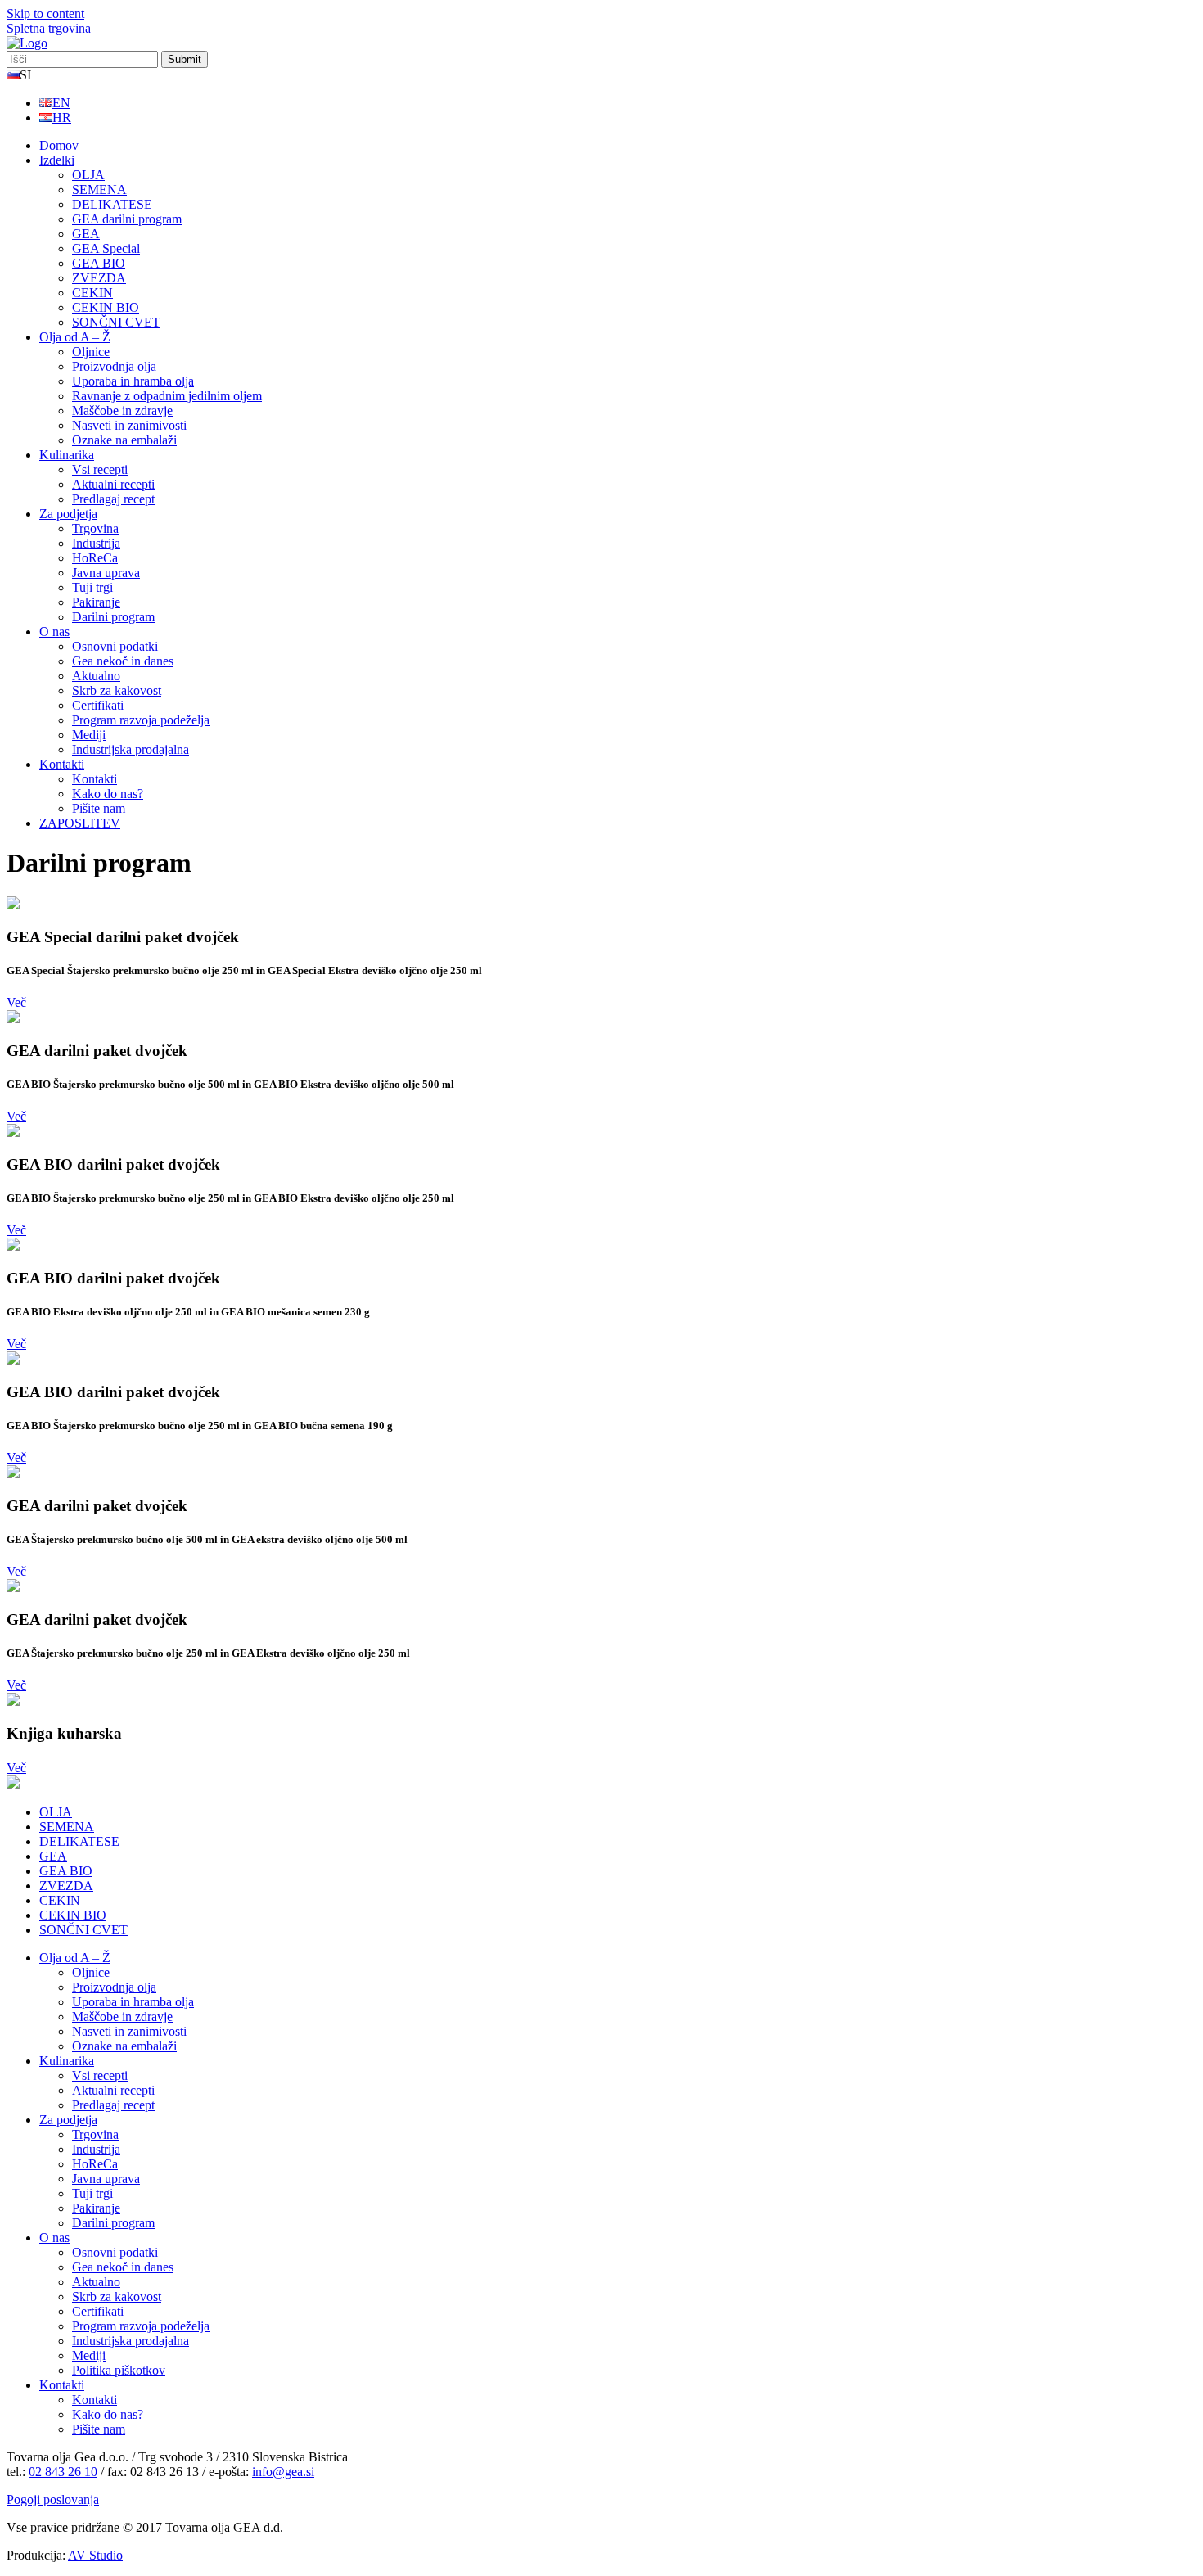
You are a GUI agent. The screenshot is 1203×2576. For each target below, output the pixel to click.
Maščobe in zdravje (122, 411)
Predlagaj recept (113, 499)
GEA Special (106, 248)
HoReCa (95, 558)
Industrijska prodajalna (131, 749)
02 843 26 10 (63, 2472)
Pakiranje (96, 602)
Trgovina (95, 528)
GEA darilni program (127, 219)
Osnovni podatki (115, 646)
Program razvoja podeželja (141, 720)
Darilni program (113, 617)
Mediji (89, 735)
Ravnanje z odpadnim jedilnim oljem (167, 396)
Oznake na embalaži (124, 440)
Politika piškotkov (119, 2370)
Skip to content (45, 14)
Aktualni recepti (113, 484)
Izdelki (57, 160)
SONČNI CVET (116, 322)
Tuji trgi (92, 587)
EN (61, 103)
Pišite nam (99, 808)
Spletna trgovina (49, 28)
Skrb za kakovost (117, 690)
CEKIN (92, 293)
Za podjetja (68, 514)
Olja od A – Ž (75, 337)
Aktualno (96, 676)
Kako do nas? (108, 794)
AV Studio (95, 2555)
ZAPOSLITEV (80, 823)
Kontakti (62, 764)
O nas (54, 632)
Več (16, 1002)
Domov (59, 145)
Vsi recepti (100, 469)
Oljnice (91, 352)
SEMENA (99, 189)
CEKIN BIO (106, 307)
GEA (86, 234)
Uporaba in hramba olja (133, 381)
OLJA (88, 175)
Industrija (96, 543)
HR (62, 117)
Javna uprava (106, 573)
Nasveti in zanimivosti (129, 425)
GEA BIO (99, 263)
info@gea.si (283, 2472)
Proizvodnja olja (114, 366)
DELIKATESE (112, 204)
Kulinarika (67, 455)
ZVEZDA (99, 278)
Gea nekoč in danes (123, 661)
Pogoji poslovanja (53, 2499)
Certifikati (98, 705)
